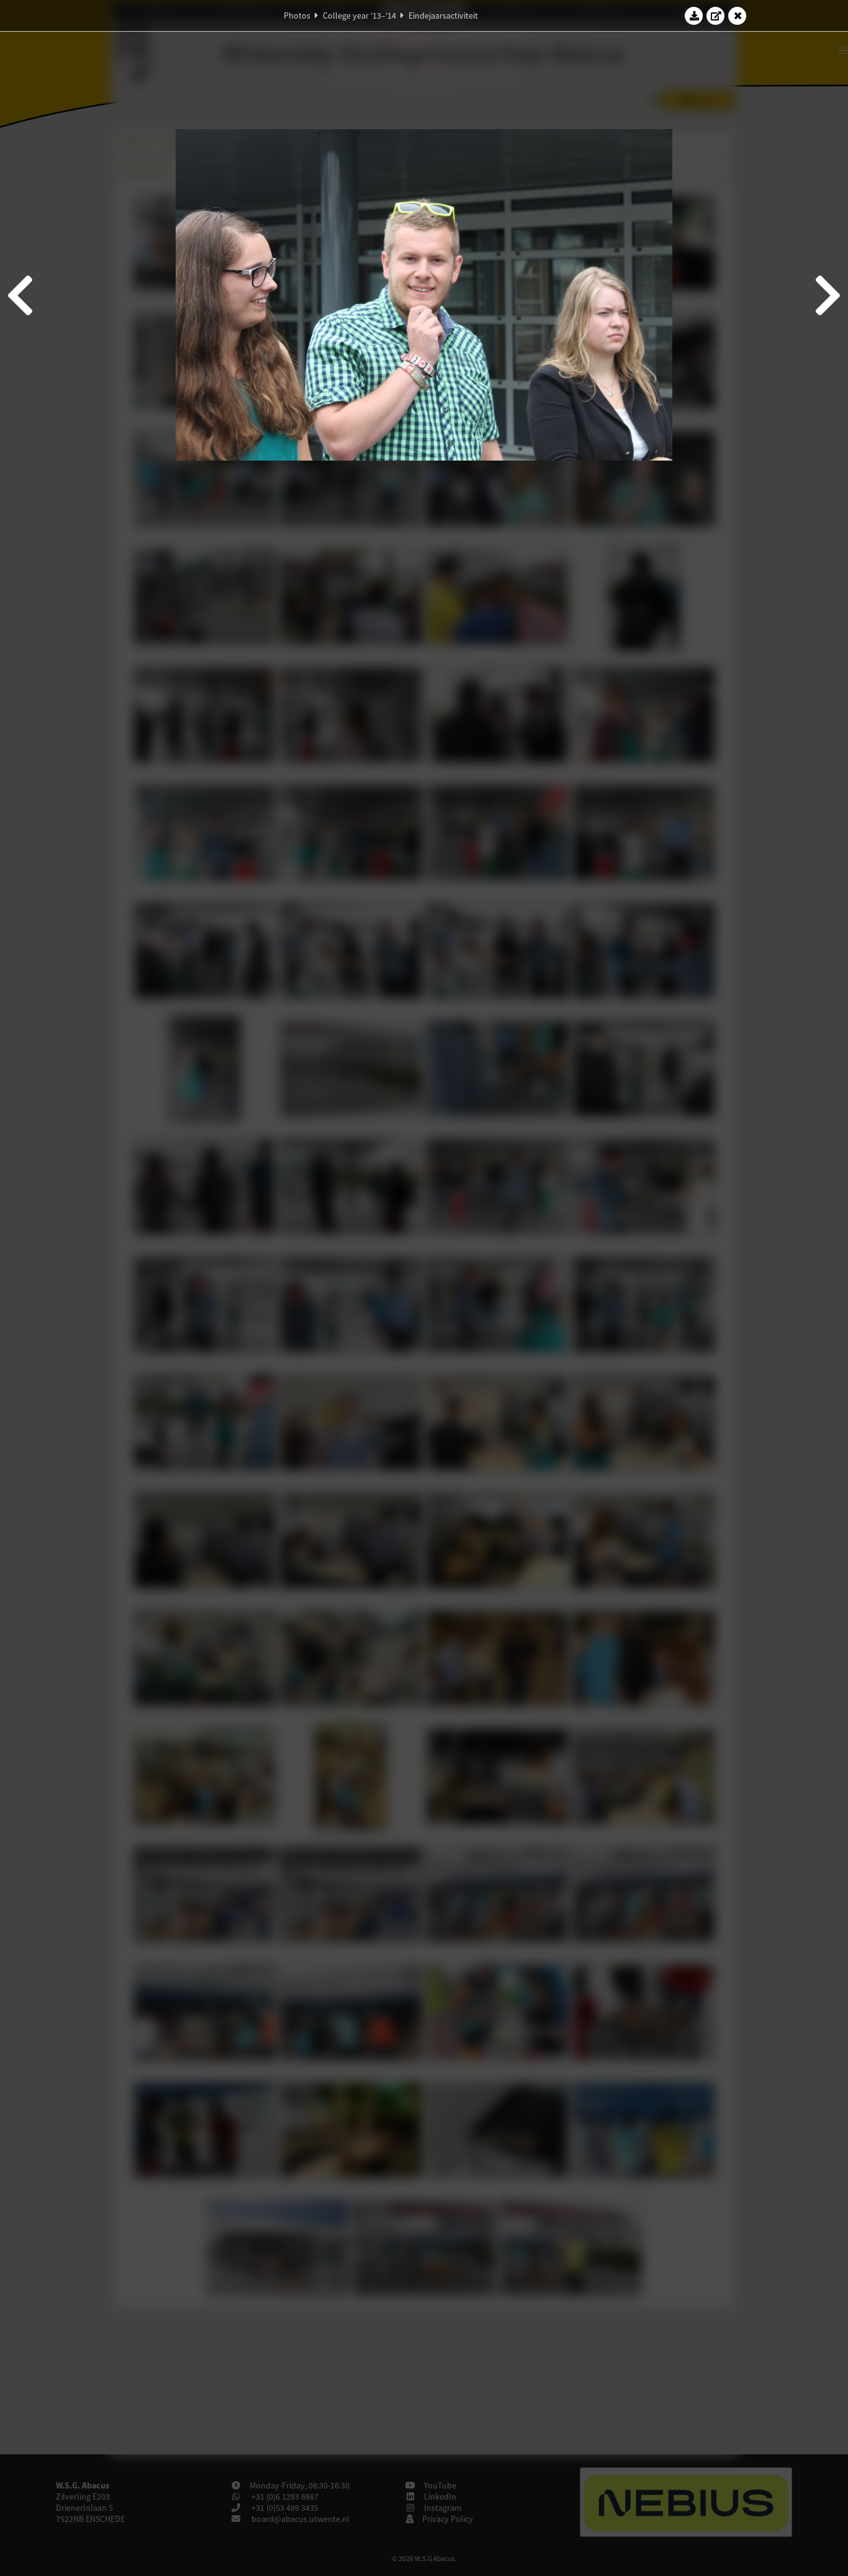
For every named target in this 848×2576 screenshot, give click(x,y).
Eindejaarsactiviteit (443, 16)
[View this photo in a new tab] (716, 16)
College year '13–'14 (359, 16)
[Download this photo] (694, 16)
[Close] (737, 16)
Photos (297, 16)
